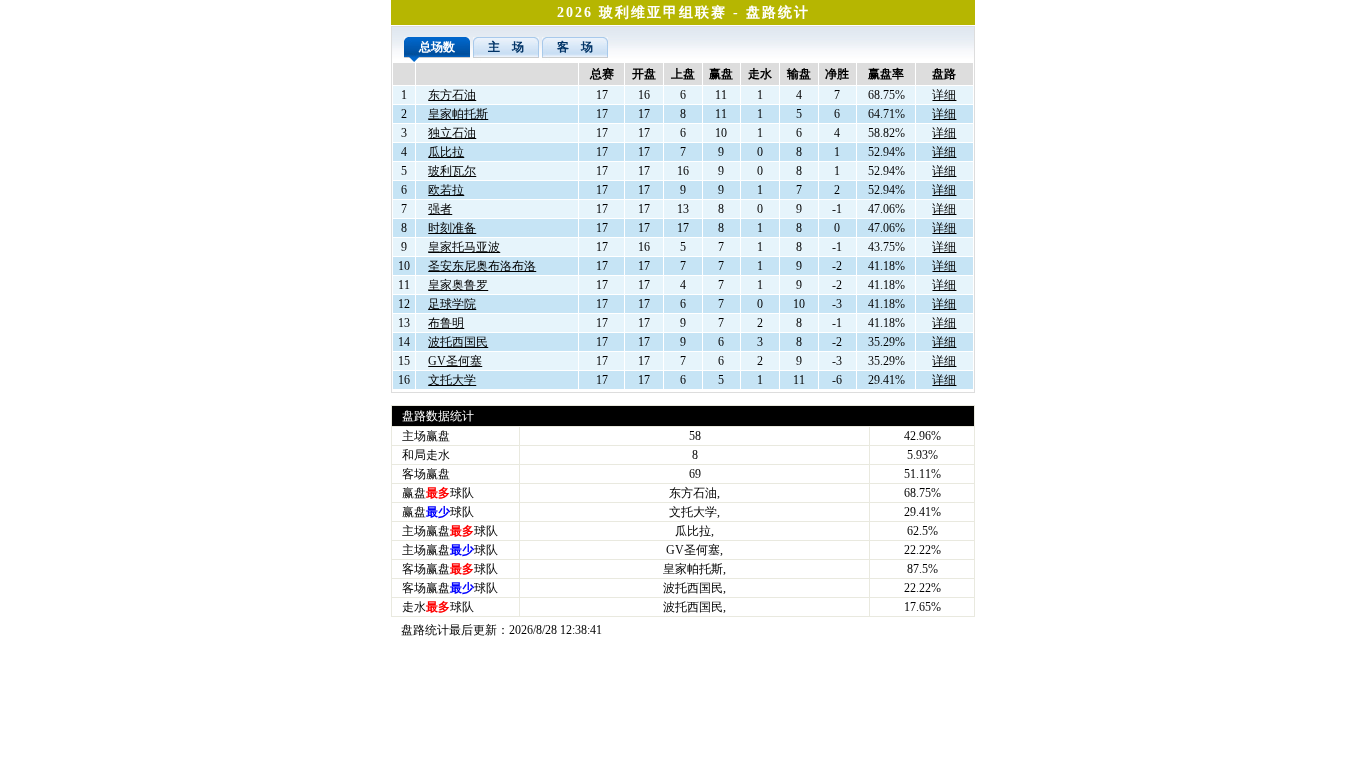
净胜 (837, 74)
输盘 (799, 74)
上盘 (683, 74)
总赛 (602, 74)
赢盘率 (886, 74)
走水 (760, 74)
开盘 (644, 74)
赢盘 (721, 74)
